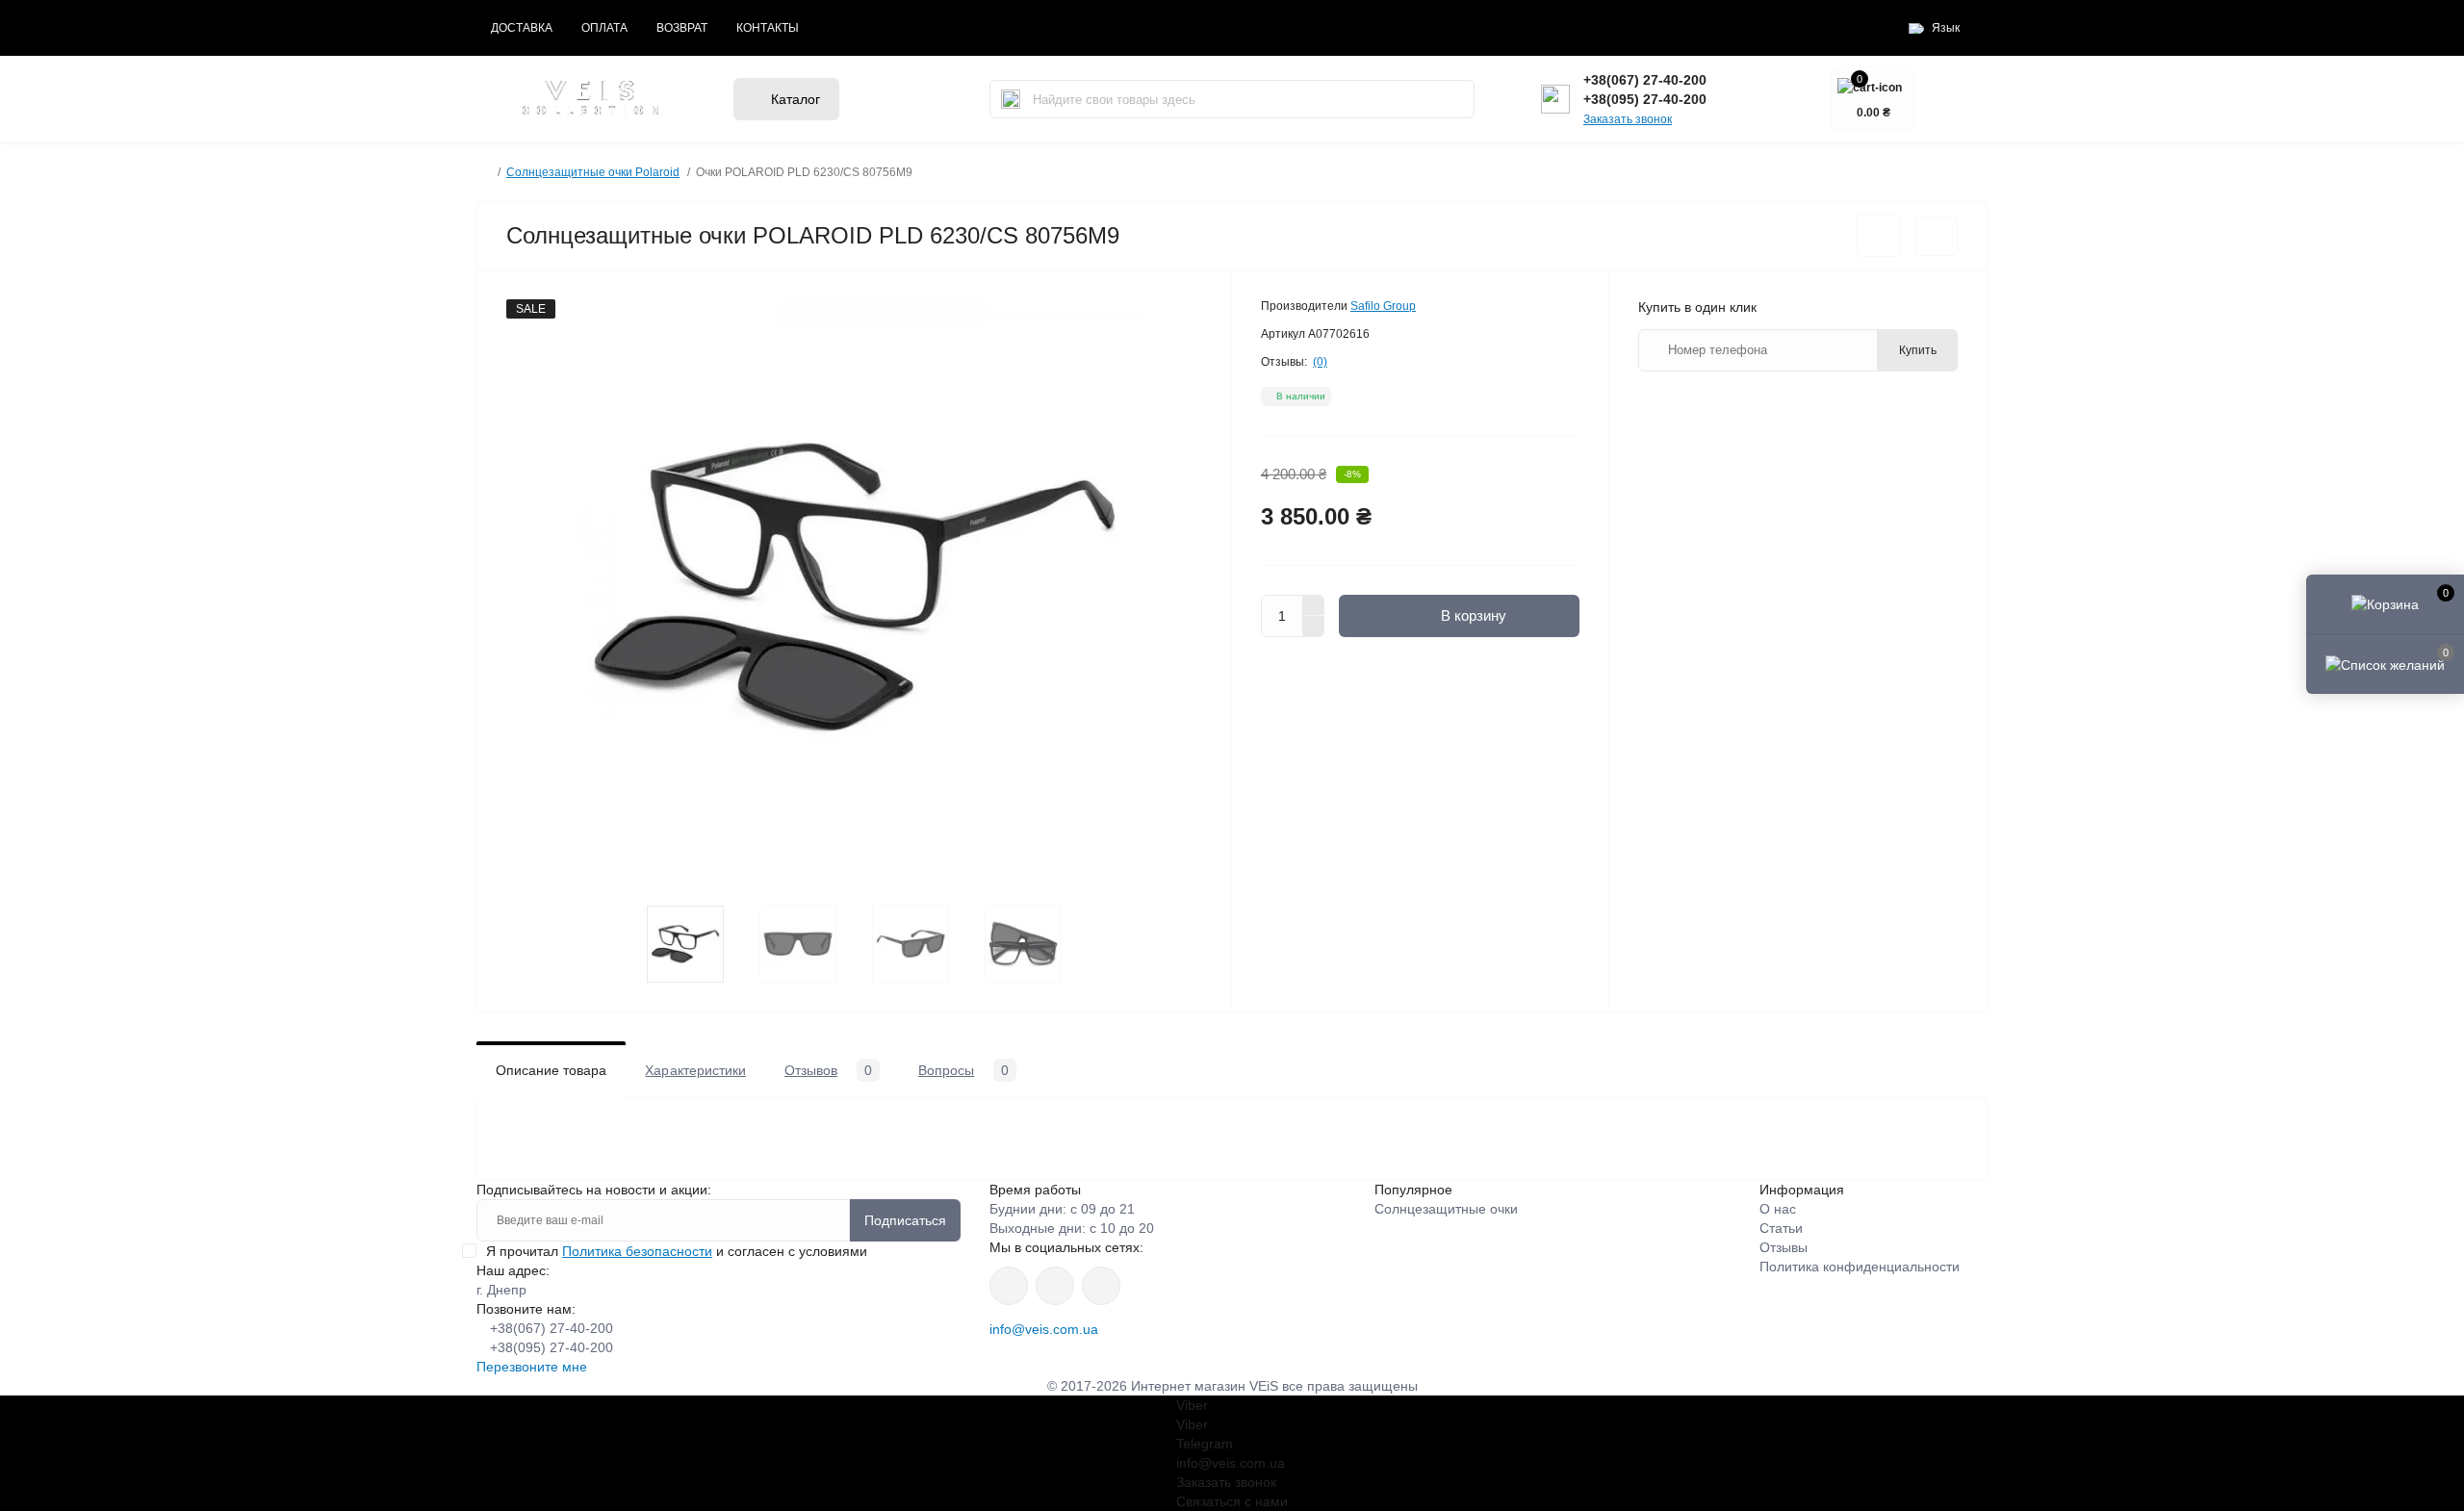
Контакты (768, 28)
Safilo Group (1383, 306)
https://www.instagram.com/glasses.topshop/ (1009, 1286)
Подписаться (905, 1220)
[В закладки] (1878, 235)
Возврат (682, 28)
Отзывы (1784, 1247)
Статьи (1781, 1228)
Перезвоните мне (532, 1367)
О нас (1778, 1209)
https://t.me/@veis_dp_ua (1055, 1286)
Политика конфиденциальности (1860, 1267)
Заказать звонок (1628, 119)
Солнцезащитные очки (1446, 1209)
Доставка (522, 28)
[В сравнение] (1937, 236)
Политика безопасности (637, 1251)
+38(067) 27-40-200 (1645, 80)
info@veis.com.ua (1044, 1329)
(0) (1320, 362)
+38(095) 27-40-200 (1645, 99)
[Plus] (1314, 605)
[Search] (1011, 99)
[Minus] (1314, 627)
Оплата (604, 28)
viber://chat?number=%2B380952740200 (1101, 1286)
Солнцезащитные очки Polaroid (593, 172)
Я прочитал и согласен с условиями (677, 1251)
